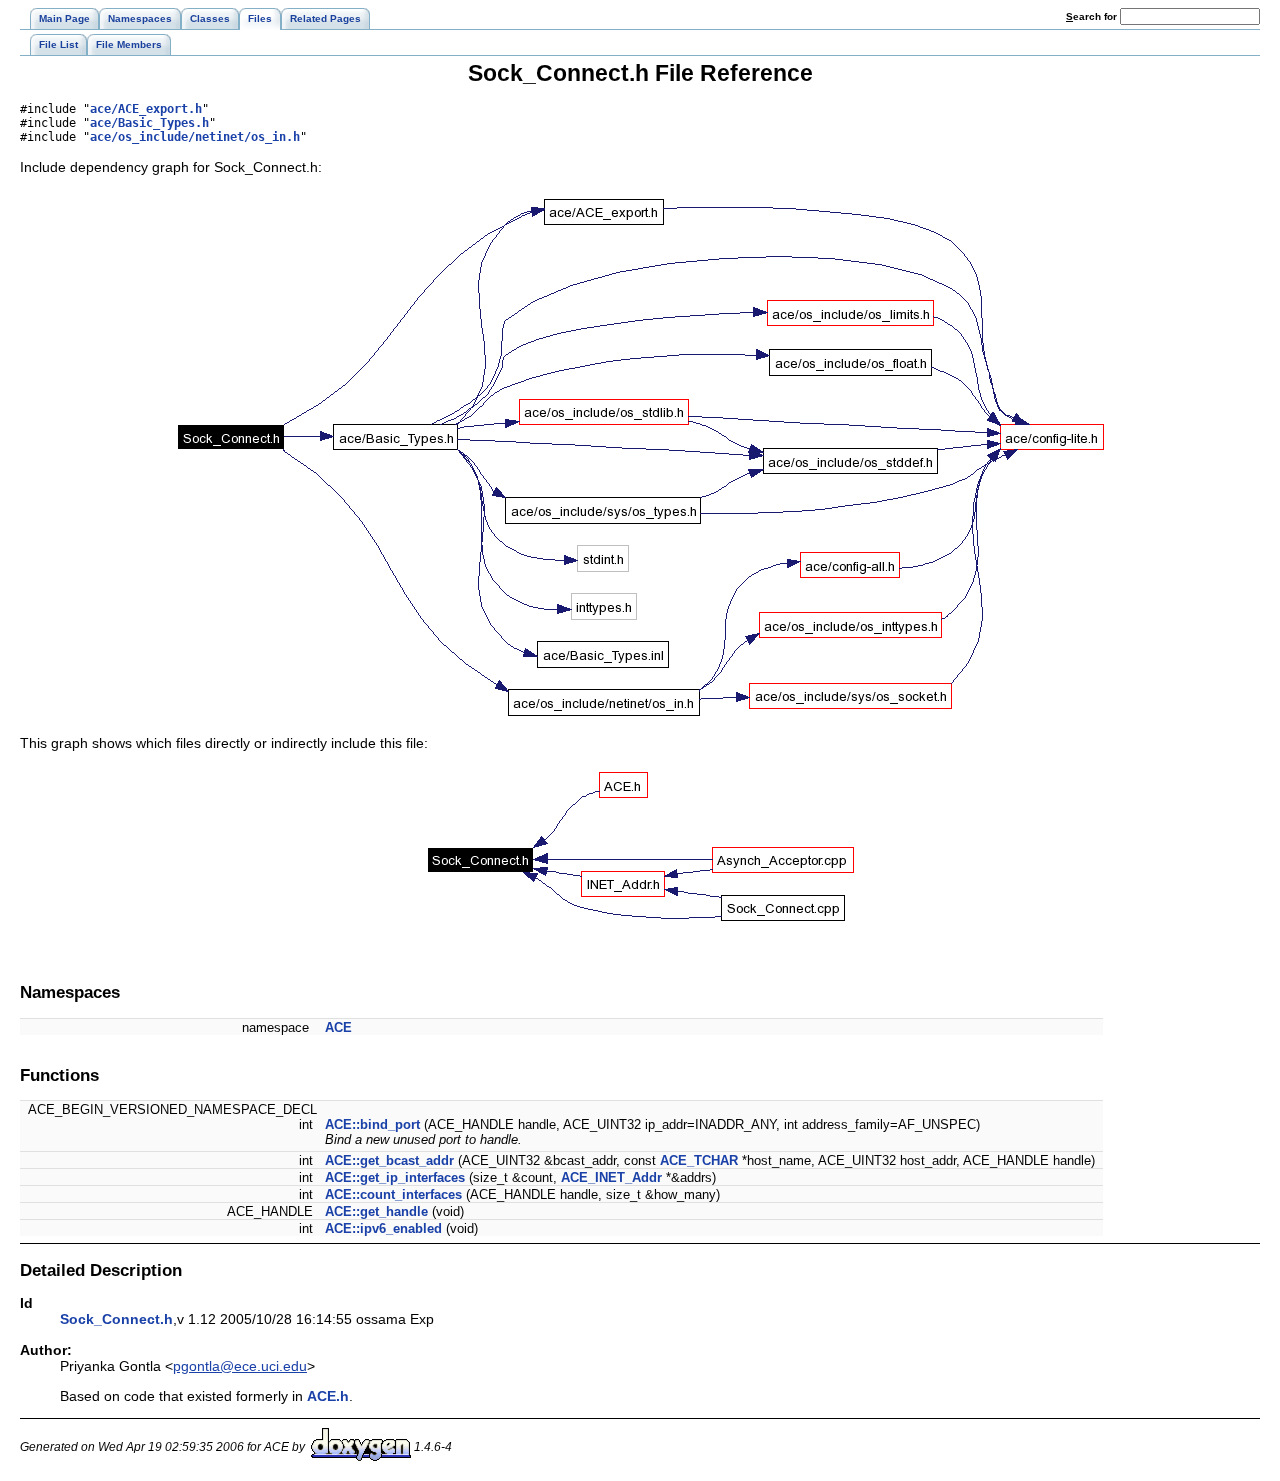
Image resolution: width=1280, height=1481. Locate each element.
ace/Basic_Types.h (149, 123)
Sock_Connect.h (116, 1319)
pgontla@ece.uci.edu (240, 1366)
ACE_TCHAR (699, 1160)
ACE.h (328, 1396)
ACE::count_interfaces (393, 1194)
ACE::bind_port (372, 1124)
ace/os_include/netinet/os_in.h (195, 137)
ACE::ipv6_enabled (383, 1228)
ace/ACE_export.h (146, 109)
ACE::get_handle (376, 1211)
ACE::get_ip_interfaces (395, 1177)
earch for (1093, 16)
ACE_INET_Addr (611, 1177)
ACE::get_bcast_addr (389, 1160)
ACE (338, 1027)
